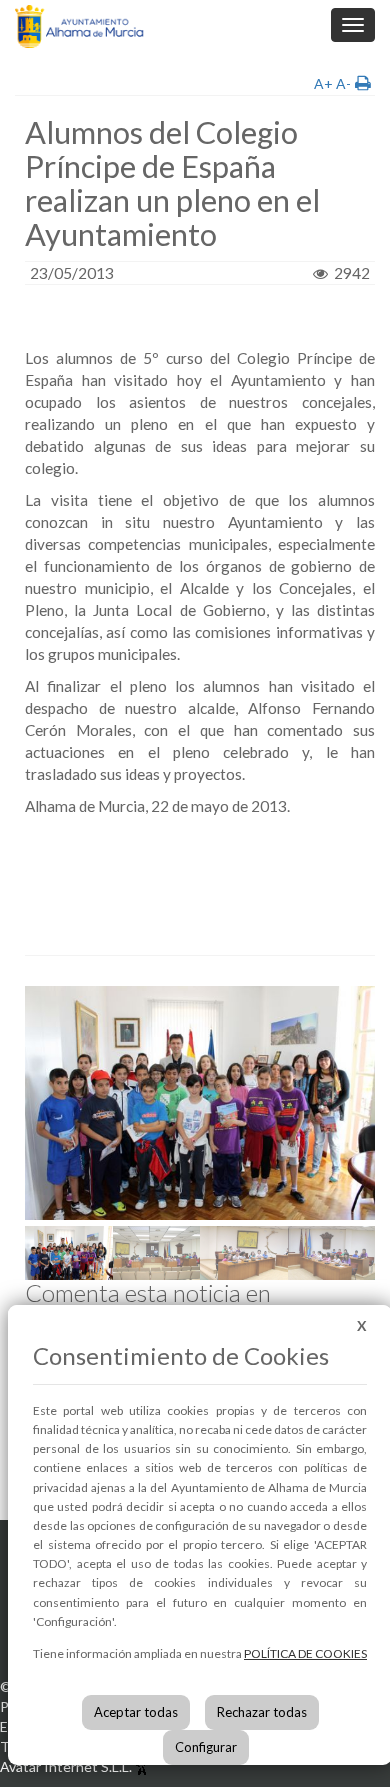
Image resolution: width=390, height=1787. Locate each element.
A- (343, 83)
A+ (323, 83)
